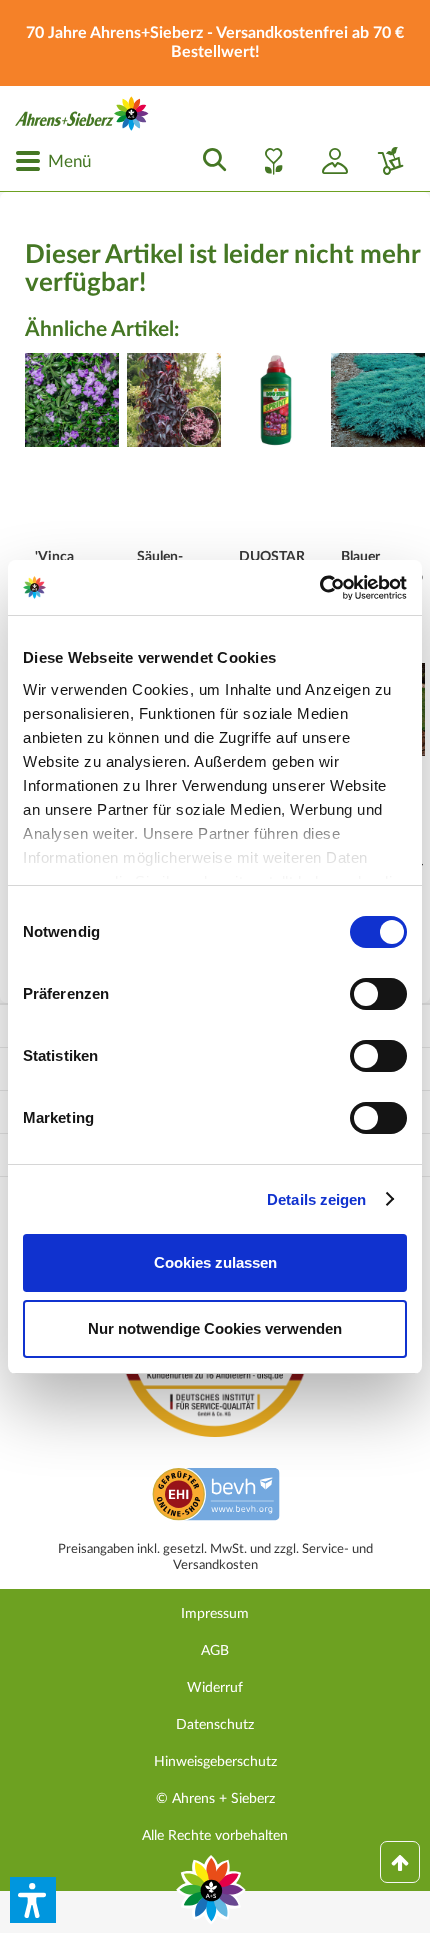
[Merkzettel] (268, 161)
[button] (33, 1900)
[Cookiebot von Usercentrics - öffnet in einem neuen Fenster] (319, 588)
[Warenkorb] (383, 161)
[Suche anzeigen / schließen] (209, 161)
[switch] (378, 994)
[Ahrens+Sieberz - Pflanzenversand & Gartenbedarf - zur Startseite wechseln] (82, 113)
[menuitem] (53, 161)
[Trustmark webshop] (215, 1497)
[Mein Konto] (327, 161)
